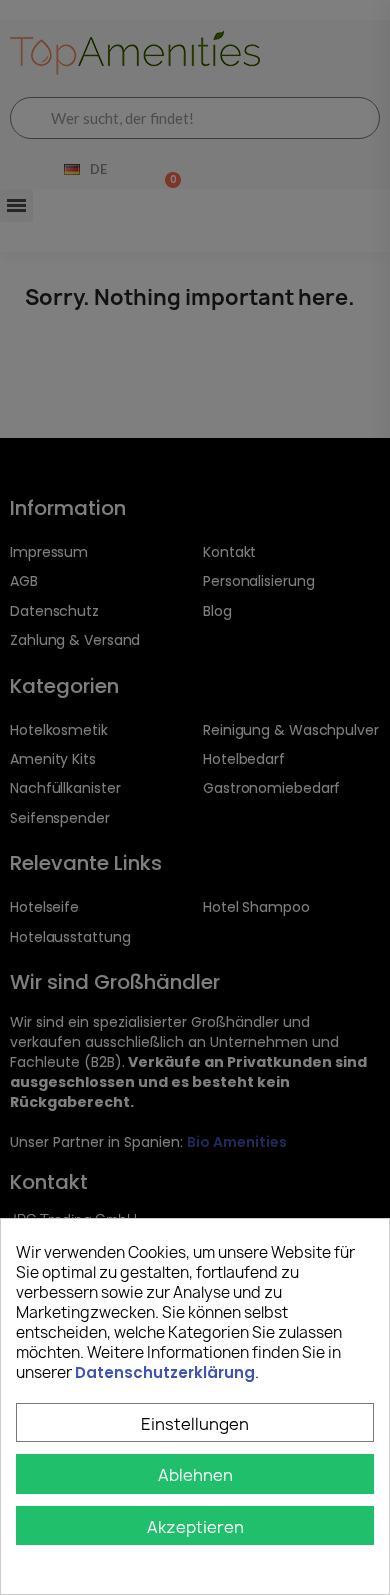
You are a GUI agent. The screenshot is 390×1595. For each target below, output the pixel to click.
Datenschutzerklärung (165, 1372)
